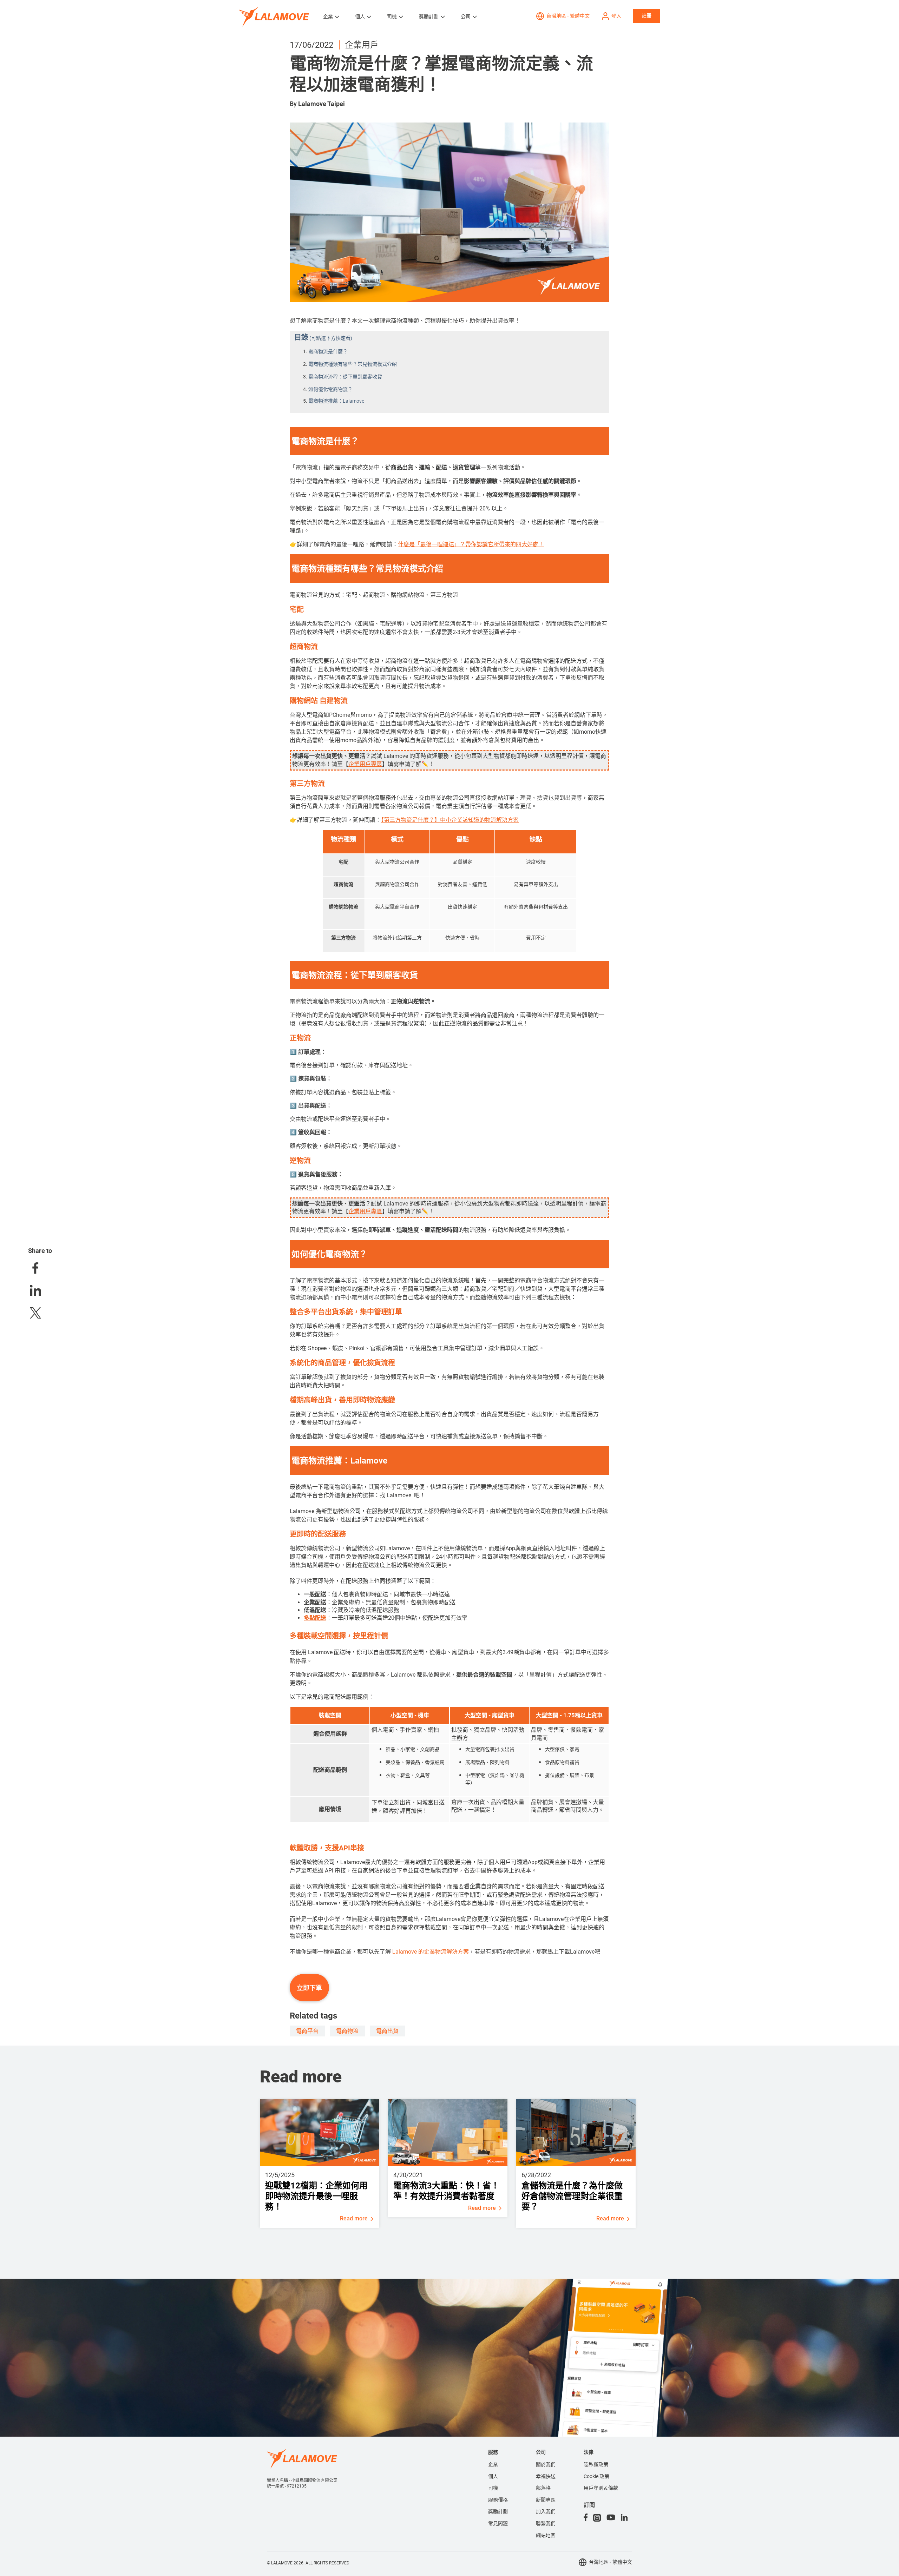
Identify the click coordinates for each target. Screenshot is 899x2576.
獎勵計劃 (429, 16)
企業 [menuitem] (493, 2464)
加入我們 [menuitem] (546, 2511)
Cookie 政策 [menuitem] (596, 2476)
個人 (360, 16)
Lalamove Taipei (321, 104)
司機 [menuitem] (493, 2488)
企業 (328, 16)
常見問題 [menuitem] (498, 2523)
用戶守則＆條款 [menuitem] (601, 2488)
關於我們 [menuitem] (546, 2464)
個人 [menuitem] (493, 2476)
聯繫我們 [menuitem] (546, 2523)
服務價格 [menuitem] (498, 2500)
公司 (466, 16)
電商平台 (307, 2031)
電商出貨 (387, 2031)
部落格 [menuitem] (543, 2488)
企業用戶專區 (365, 764)
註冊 (647, 15)
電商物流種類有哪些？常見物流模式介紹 (353, 364)
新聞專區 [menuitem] (546, 2500)
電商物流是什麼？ (328, 351)
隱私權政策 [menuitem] (596, 2464)
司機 (392, 16)
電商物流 (347, 2031)
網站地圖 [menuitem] (546, 2535)
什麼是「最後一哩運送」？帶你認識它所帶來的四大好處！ (471, 544)
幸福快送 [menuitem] (546, 2476)
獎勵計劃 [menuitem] (498, 2511)
